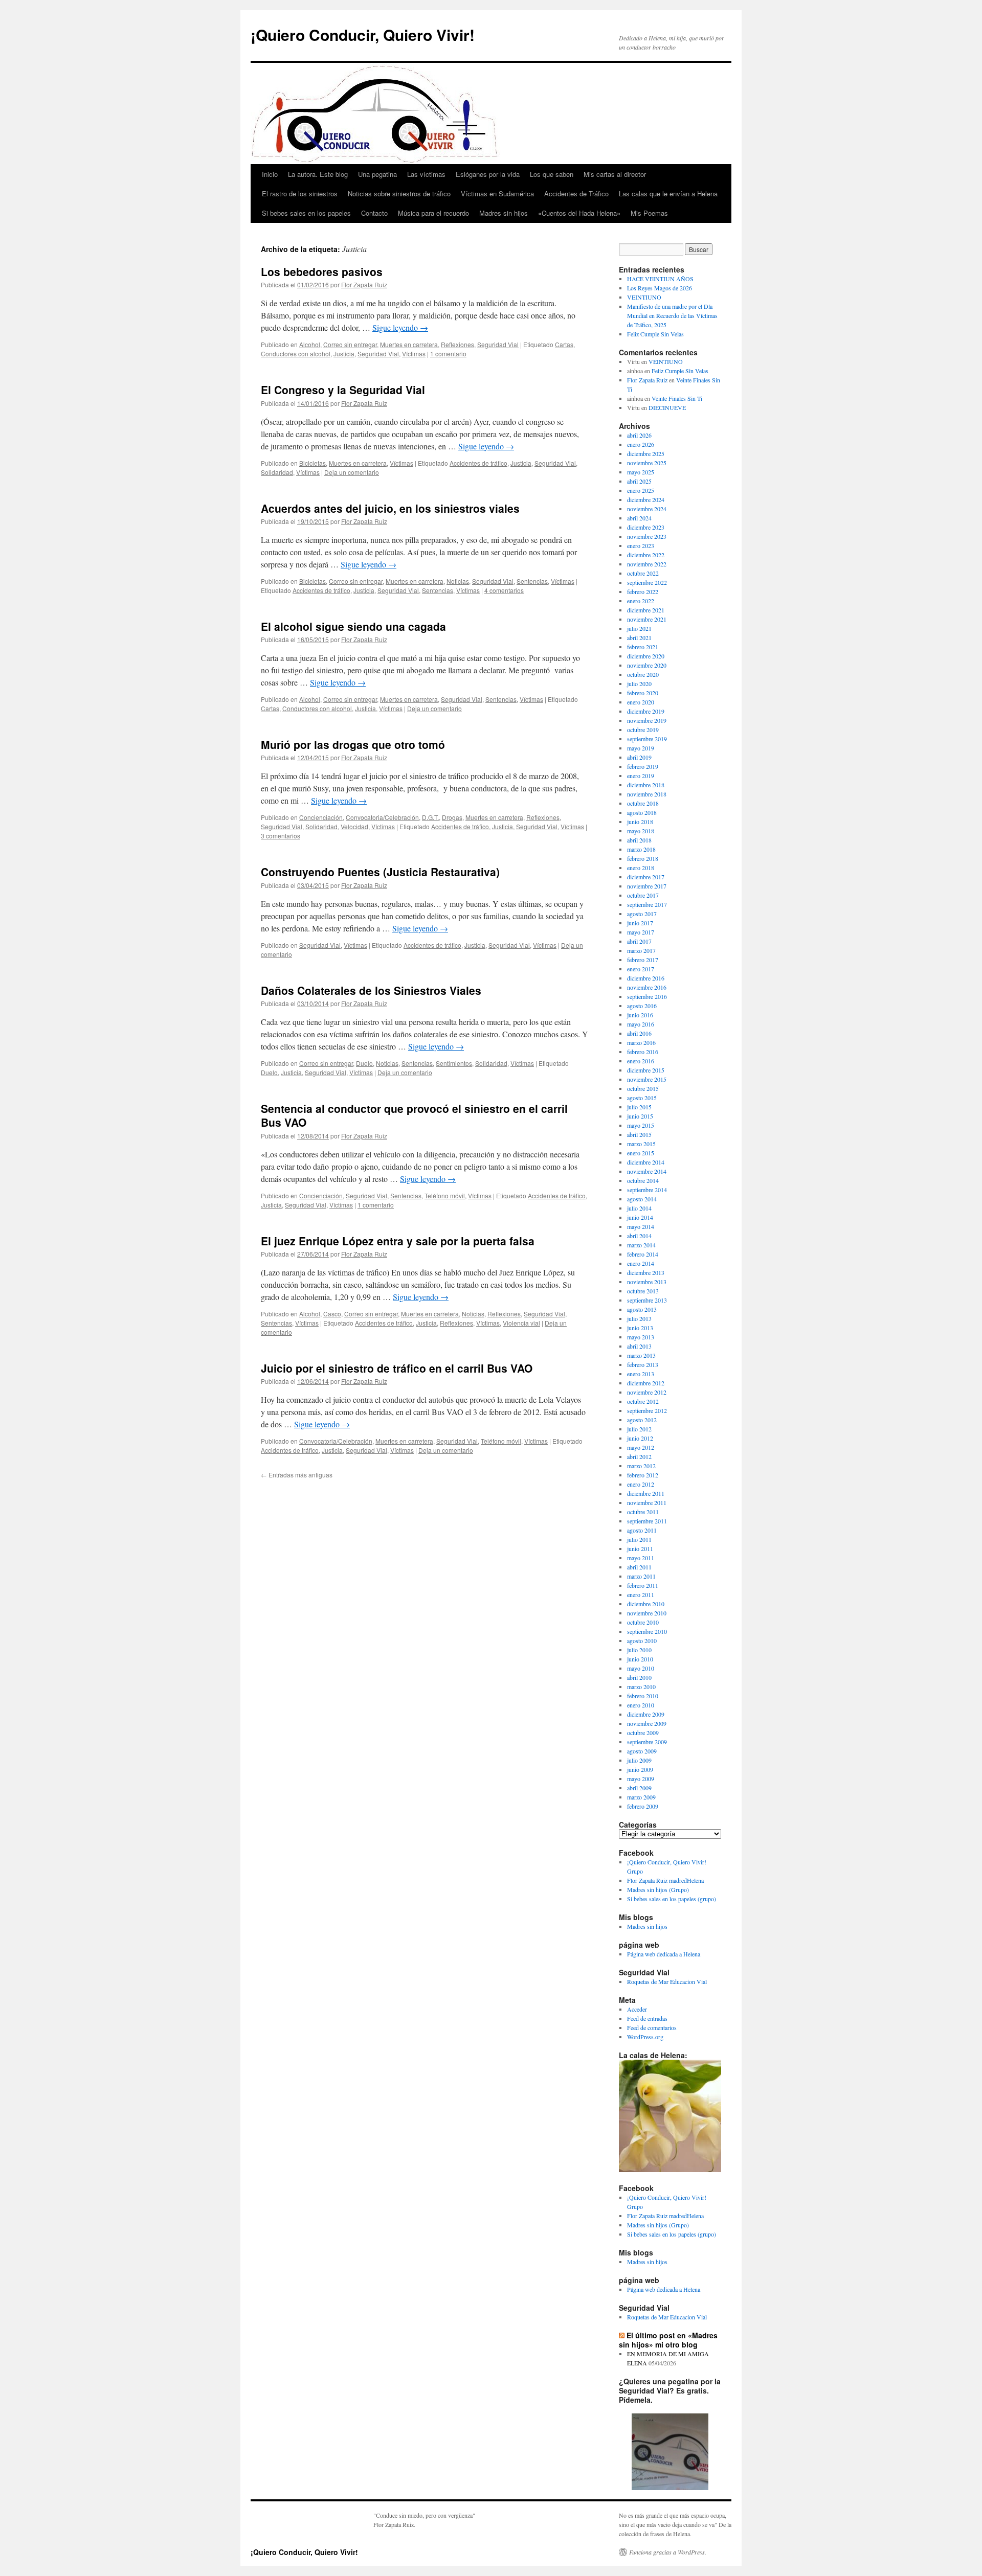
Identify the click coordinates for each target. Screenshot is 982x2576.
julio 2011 (639, 1539)
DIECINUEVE (667, 407)
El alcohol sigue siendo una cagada (353, 626)
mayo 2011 (641, 1558)
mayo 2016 (641, 1024)
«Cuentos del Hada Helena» (579, 213)
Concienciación (321, 817)
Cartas (564, 344)
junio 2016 (640, 1015)
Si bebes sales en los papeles (306, 213)
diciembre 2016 (646, 978)
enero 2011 (641, 1594)
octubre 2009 (643, 1732)
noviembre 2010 (647, 1613)
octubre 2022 (643, 573)
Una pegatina (377, 174)
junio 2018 (640, 822)
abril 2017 (639, 941)
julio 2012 (639, 1429)
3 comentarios (281, 836)
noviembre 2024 (647, 509)
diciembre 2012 (646, 1383)
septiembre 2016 (647, 996)
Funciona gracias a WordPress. (668, 2552)
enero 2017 (641, 969)
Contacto (374, 213)
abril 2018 (639, 840)
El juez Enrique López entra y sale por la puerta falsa (398, 1241)
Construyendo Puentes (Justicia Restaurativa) (380, 872)
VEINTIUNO (644, 297)
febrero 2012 (643, 1475)
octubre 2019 (643, 730)
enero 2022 (641, 601)
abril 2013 (639, 1346)
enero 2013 (641, 1374)
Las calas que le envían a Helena (668, 193)
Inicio (270, 174)
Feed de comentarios (652, 2027)
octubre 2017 (643, 895)
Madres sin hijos (504, 213)
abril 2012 (639, 1456)
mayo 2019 (641, 748)
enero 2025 (641, 490)
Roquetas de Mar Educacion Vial (667, 1981)
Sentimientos (454, 1063)
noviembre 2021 (647, 619)
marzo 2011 (641, 1576)
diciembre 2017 (646, 877)
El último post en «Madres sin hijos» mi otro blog (668, 2340)
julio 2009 (639, 1760)
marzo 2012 (641, 1466)
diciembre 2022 (646, 555)
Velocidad (354, 826)
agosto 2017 (642, 914)
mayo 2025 (641, 472)
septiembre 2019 (647, 739)
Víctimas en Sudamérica (497, 193)
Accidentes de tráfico (478, 463)
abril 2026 (639, 435)
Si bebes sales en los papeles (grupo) (672, 1899)
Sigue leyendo (400, 327)
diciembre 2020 (646, 656)
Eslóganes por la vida (488, 174)
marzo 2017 (641, 950)
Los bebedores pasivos (322, 271)
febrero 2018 (643, 858)
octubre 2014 (643, 1180)
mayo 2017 (641, 932)
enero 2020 (641, 702)
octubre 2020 (643, 674)
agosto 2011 (642, 1530)
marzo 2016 (641, 1042)
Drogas (452, 817)
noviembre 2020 (647, 665)
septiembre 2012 (647, 1410)
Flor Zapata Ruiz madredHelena (665, 1880)
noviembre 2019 (647, 720)
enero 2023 (641, 545)
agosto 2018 (642, 812)
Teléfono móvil (445, 1195)
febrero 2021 (643, 647)
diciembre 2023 (646, 527)
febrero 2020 (643, 693)
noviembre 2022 (647, 564)
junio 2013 (640, 1328)
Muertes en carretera (409, 344)
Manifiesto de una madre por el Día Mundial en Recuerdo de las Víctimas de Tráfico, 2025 (672, 315)
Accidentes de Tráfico (576, 193)
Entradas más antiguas (297, 1475)
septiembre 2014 (647, 1190)
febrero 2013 (643, 1364)
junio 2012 (640, 1438)
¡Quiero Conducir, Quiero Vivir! (363, 35)
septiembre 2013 (647, 1300)
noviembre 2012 (647, 1392)
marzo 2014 (641, 1245)
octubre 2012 (643, 1401)
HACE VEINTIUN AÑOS (660, 279)
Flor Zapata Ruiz (364, 284)
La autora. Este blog (318, 174)
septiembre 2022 (647, 582)
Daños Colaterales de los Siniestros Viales (371, 990)
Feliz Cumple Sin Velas (655, 334)
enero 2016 (641, 1061)
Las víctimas (426, 174)
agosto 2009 (642, 1751)
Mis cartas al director (615, 174)
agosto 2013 (642, 1309)
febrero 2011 (643, 1585)
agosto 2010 (642, 1640)
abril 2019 (639, 757)
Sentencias (532, 581)
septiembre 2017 (647, 904)
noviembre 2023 (647, 536)
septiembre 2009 (647, 1742)
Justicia (344, 354)
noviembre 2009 (647, 1723)
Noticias (458, 581)
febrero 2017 (643, 960)
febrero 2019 (643, 766)
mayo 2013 (641, 1337)
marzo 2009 (641, 1797)
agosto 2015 (642, 1098)
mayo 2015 (641, 1125)
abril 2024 (639, 518)
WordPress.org (645, 2037)
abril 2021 (639, 637)
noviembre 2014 (647, 1171)
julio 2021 (639, 628)
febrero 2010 (643, 1696)
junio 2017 (640, 923)
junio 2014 (640, 1217)
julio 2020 (639, 683)
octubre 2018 (643, 803)
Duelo (364, 1063)
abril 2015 (639, 1134)
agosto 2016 (642, 1006)
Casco (332, 1314)
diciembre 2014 (646, 1162)
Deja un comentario (352, 472)
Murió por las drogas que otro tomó (353, 744)
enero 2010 (641, 1705)
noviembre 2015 (647, 1079)
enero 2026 (641, 444)
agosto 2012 (642, 1420)
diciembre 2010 (646, 1604)
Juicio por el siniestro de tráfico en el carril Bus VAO (397, 1368)
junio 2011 (640, 1548)
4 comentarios (504, 590)
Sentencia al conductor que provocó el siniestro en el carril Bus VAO (414, 1115)
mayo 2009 (641, 1779)
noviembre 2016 (647, 987)
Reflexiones (457, 344)
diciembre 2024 (646, 499)
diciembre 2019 (646, 711)
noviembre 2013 (647, 1282)
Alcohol (310, 344)
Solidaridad (277, 472)
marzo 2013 (641, 1355)
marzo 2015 (641, 1144)
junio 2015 (640, 1116)
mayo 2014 (641, 1226)
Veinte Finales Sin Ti (677, 398)
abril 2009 (639, 1788)
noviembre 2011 (647, 1502)
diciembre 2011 (646, 1493)
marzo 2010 (641, 1686)
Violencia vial (521, 1323)
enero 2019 (641, 776)
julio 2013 (639, 1318)
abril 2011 (639, 1567)
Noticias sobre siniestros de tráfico (399, 193)
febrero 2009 (643, 1806)
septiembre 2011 (647, 1521)
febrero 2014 (643, 1254)
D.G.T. (430, 817)
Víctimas (414, 354)
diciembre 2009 (646, 1714)
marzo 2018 (641, 849)
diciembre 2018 (646, 785)
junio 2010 (640, 1659)
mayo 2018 (641, 831)
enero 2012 (641, 1484)
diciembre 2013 (646, 1272)
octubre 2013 (643, 1291)
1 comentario (448, 354)
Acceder (637, 2009)
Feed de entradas (647, 2018)
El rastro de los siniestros (300, 193)
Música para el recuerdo (433, 213)
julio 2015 (639, 1107)
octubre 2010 (643, 1622)
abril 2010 (639, 1677)
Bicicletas (313, 463)
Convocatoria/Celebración (382, 817)
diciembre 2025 (646, 453)
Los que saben (552, 174)
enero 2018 (641, 868)
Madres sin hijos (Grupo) (658, 1889)
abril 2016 (639, 1033)
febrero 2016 (643, 1052)
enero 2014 (641, 1263)
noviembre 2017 (647, 886)
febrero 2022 (643, 591)
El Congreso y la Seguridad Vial (343, 390)
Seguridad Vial (498, 344)
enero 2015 (641, 1153)
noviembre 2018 (647, 794)
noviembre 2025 (647, 463)
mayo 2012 (641, 1447)
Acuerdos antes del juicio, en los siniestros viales (390, 508)
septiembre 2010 (647, 1631)
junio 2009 (640, 1769)
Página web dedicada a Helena (664, 1954)
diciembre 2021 (646, 610)
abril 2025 (639, 481)
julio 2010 (639, 1650)
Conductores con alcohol (296, 354)
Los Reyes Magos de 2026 (660, 288)
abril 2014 (639, 1236)
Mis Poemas (649, 213)
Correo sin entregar (350, 344)
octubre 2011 (643, 1512)
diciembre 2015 (646, 1070)
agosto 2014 (642, 1199)
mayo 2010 (641, 1668)
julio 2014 (639, 1208)
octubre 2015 (643, 1088)
